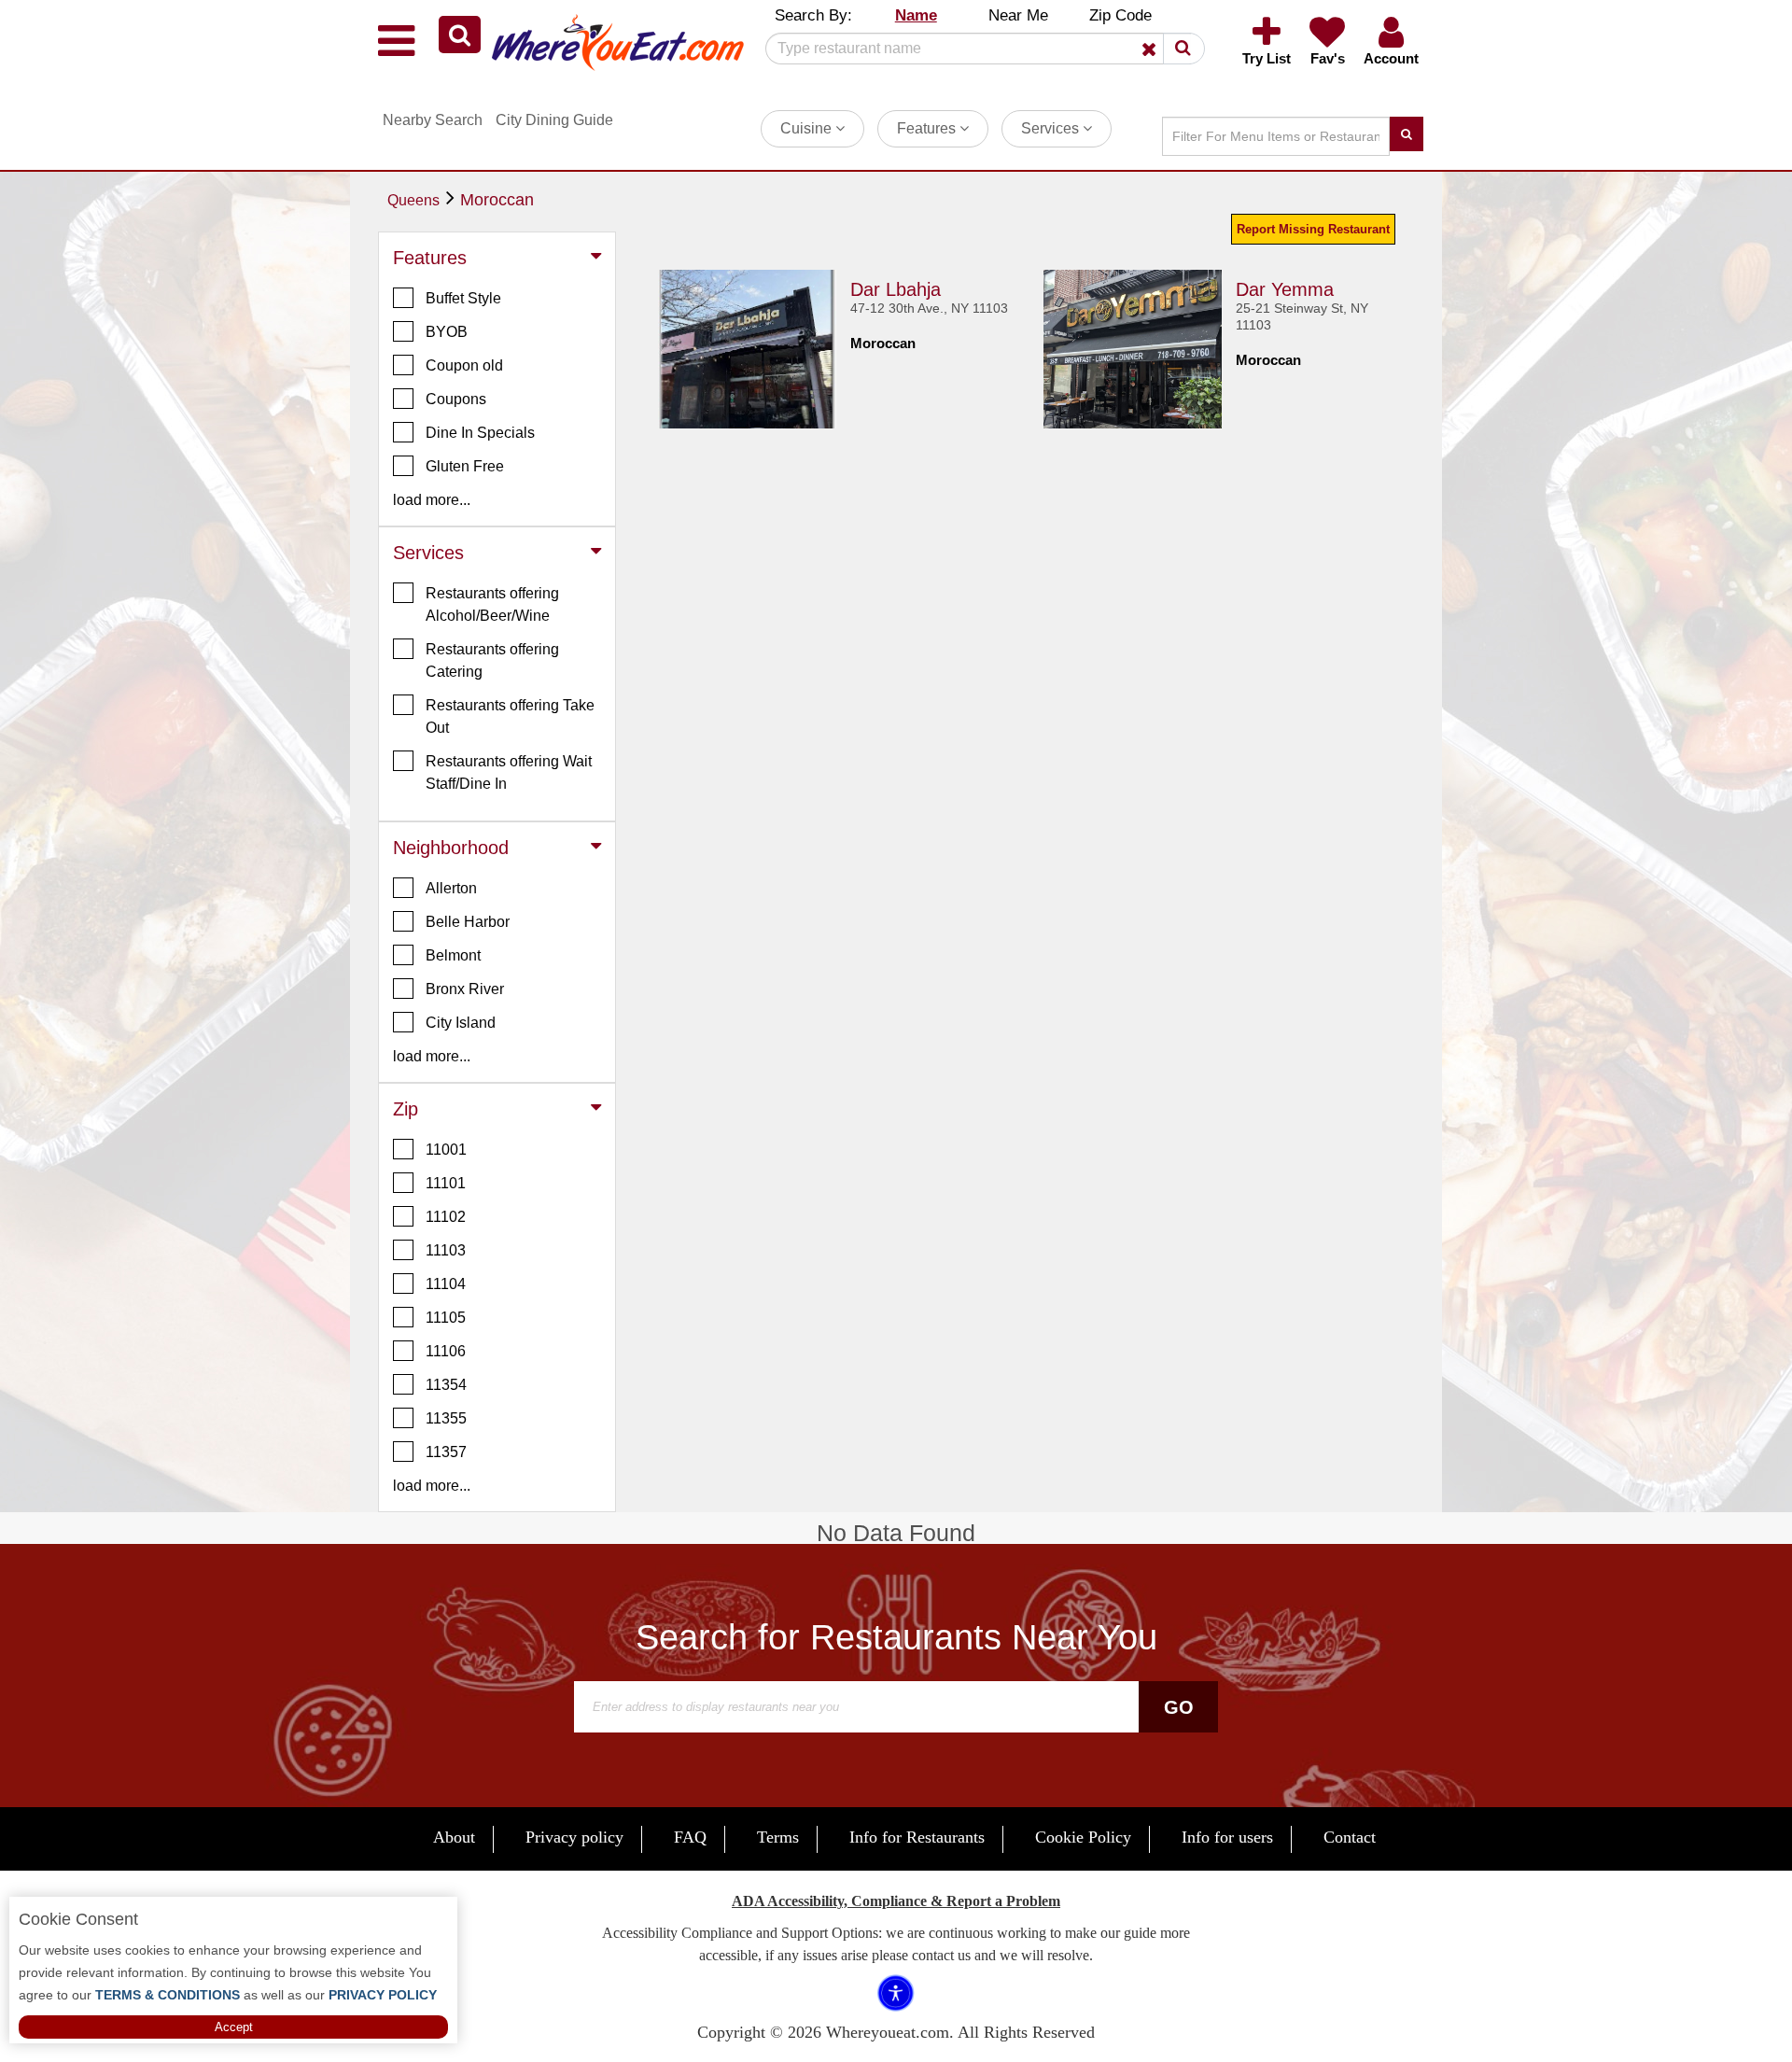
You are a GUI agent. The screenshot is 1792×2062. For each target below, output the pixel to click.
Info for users (1227, 1837)
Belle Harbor (468, 922)
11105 (446, 1318)
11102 (446, 1217)
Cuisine (808, 128)
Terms (778, 1837)
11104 (446, 1284)
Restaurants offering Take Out (510, 716)
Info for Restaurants (917, 1837)
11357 (446, 1452)
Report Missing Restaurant (1313, 229)
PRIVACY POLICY (381, 1995)
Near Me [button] (1018, 15)
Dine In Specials (480, 433)
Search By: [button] (813, 15)
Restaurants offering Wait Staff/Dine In (509, 772)
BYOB (447, 332)
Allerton (451, 888)
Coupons (456, 399)
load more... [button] (432, 500)
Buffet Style (463, 298)
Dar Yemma (1285, 289)
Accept (234, 2027)
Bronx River (465, 989)
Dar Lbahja (896, 289)
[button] (460, 35)
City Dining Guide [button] (554, 120)
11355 (446, 1418)
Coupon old (464, 365)
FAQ (690, 1837)
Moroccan (497, 200)
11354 (446, 1385)
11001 (446, 1150)
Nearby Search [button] (433, 120)
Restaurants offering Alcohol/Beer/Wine (492, 604)
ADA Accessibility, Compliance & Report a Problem (896, 1901)
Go (1179, 1707)
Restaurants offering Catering (492, 660)
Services (1052, 128)
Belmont (453, 955)
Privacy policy (574, 1837)
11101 (446, 1183)
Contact (1350, 1837)
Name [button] (916, 15)
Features (928, 128)
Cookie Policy (1083, 1837)
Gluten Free (465, 466)
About (454, 1837)
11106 (446, 1351)
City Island (461, 1023)
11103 (446, 1250)
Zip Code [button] (1120, 15)
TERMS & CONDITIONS (166, 1995)
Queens (413, 200)
